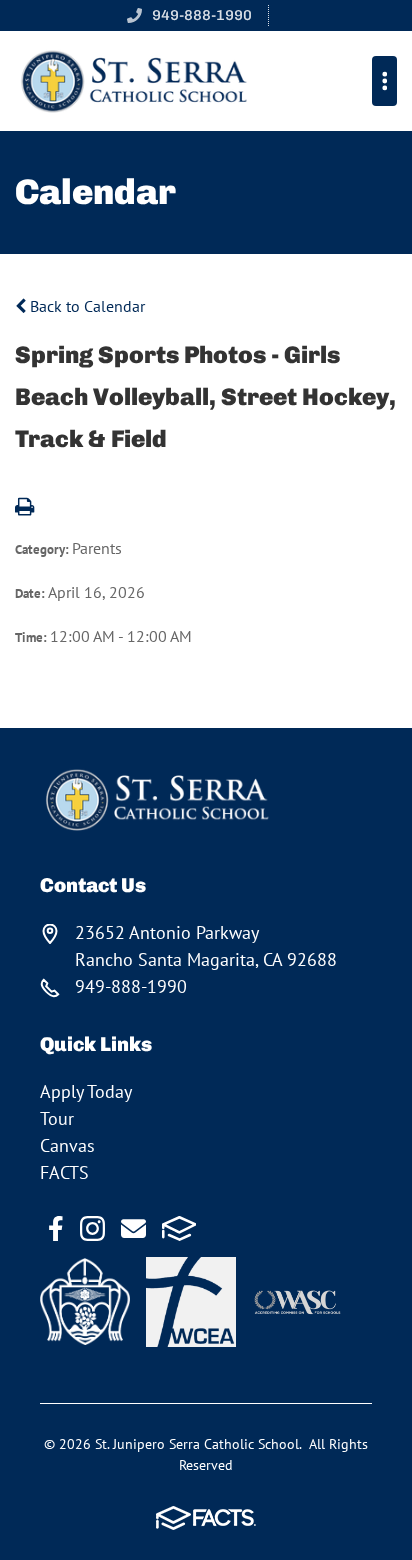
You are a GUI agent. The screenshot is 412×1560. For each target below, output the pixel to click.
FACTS (64, 1172)
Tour (57, 1118)
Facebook (56, 1228)
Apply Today (86, 1091)
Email (133, 1228)
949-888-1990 (202, 15)
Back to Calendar (85, 306)
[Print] (24, 508)
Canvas (67, 1145)
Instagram (92, 1228)
